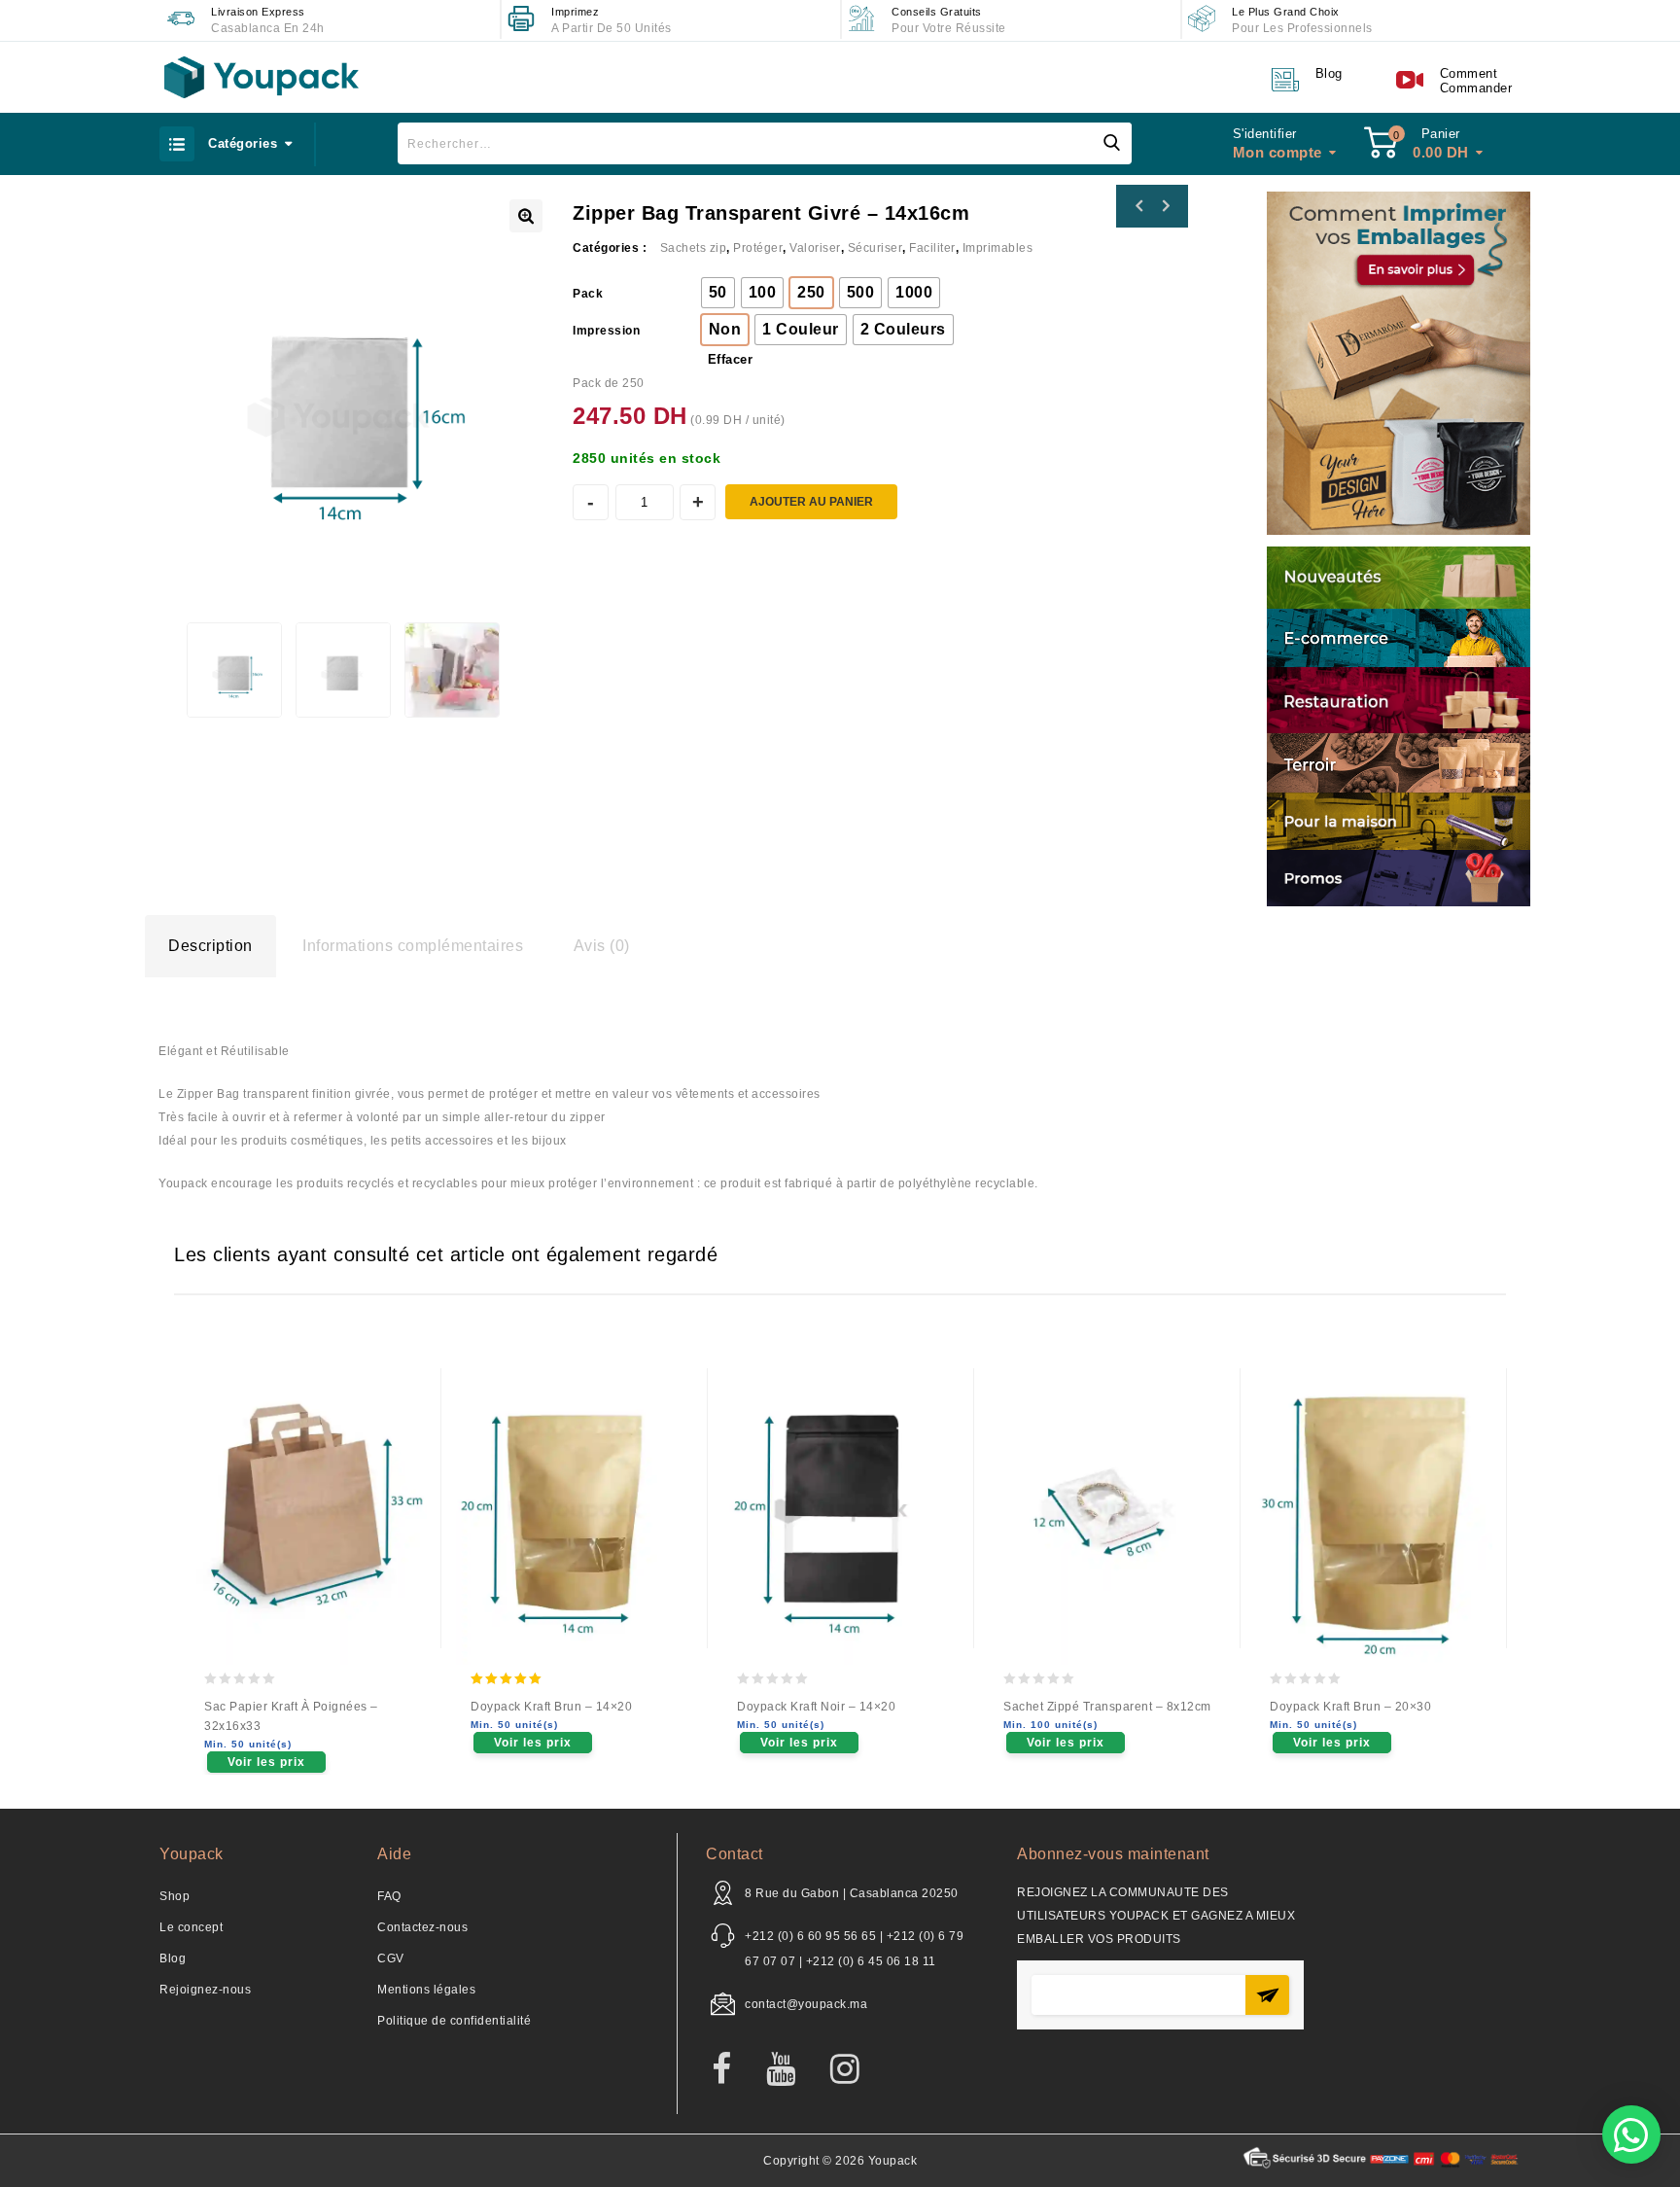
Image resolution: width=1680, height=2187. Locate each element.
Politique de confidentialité (454, 2021)
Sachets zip (694, 248)
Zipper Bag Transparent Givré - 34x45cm (1165, 206)
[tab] (210, 946)
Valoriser (815, 248)
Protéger (758, 248)
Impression (606, 331)
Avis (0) (602, 946)
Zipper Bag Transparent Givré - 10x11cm (1139, 206)
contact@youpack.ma (806, 2004)
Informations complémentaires (413, 946)
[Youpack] (262, 77)
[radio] (718, 293)
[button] (1631, 2134)
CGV (391, 1958)
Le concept (191, 1927)
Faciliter (932, 248)
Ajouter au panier (811, 502)
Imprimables (998, 248)
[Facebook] (732, 2070)
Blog (173, 1958)
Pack (588, 294)
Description (210, 946)
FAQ (389, 1896)
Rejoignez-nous (205, 1990)
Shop (175, 1896)
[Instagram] (855, 2070)
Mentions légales (426, 1990)
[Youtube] (791, 2070)
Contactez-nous (422, 1927)
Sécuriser (875, 248)
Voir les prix (266, 1762)
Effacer (731, 359)
